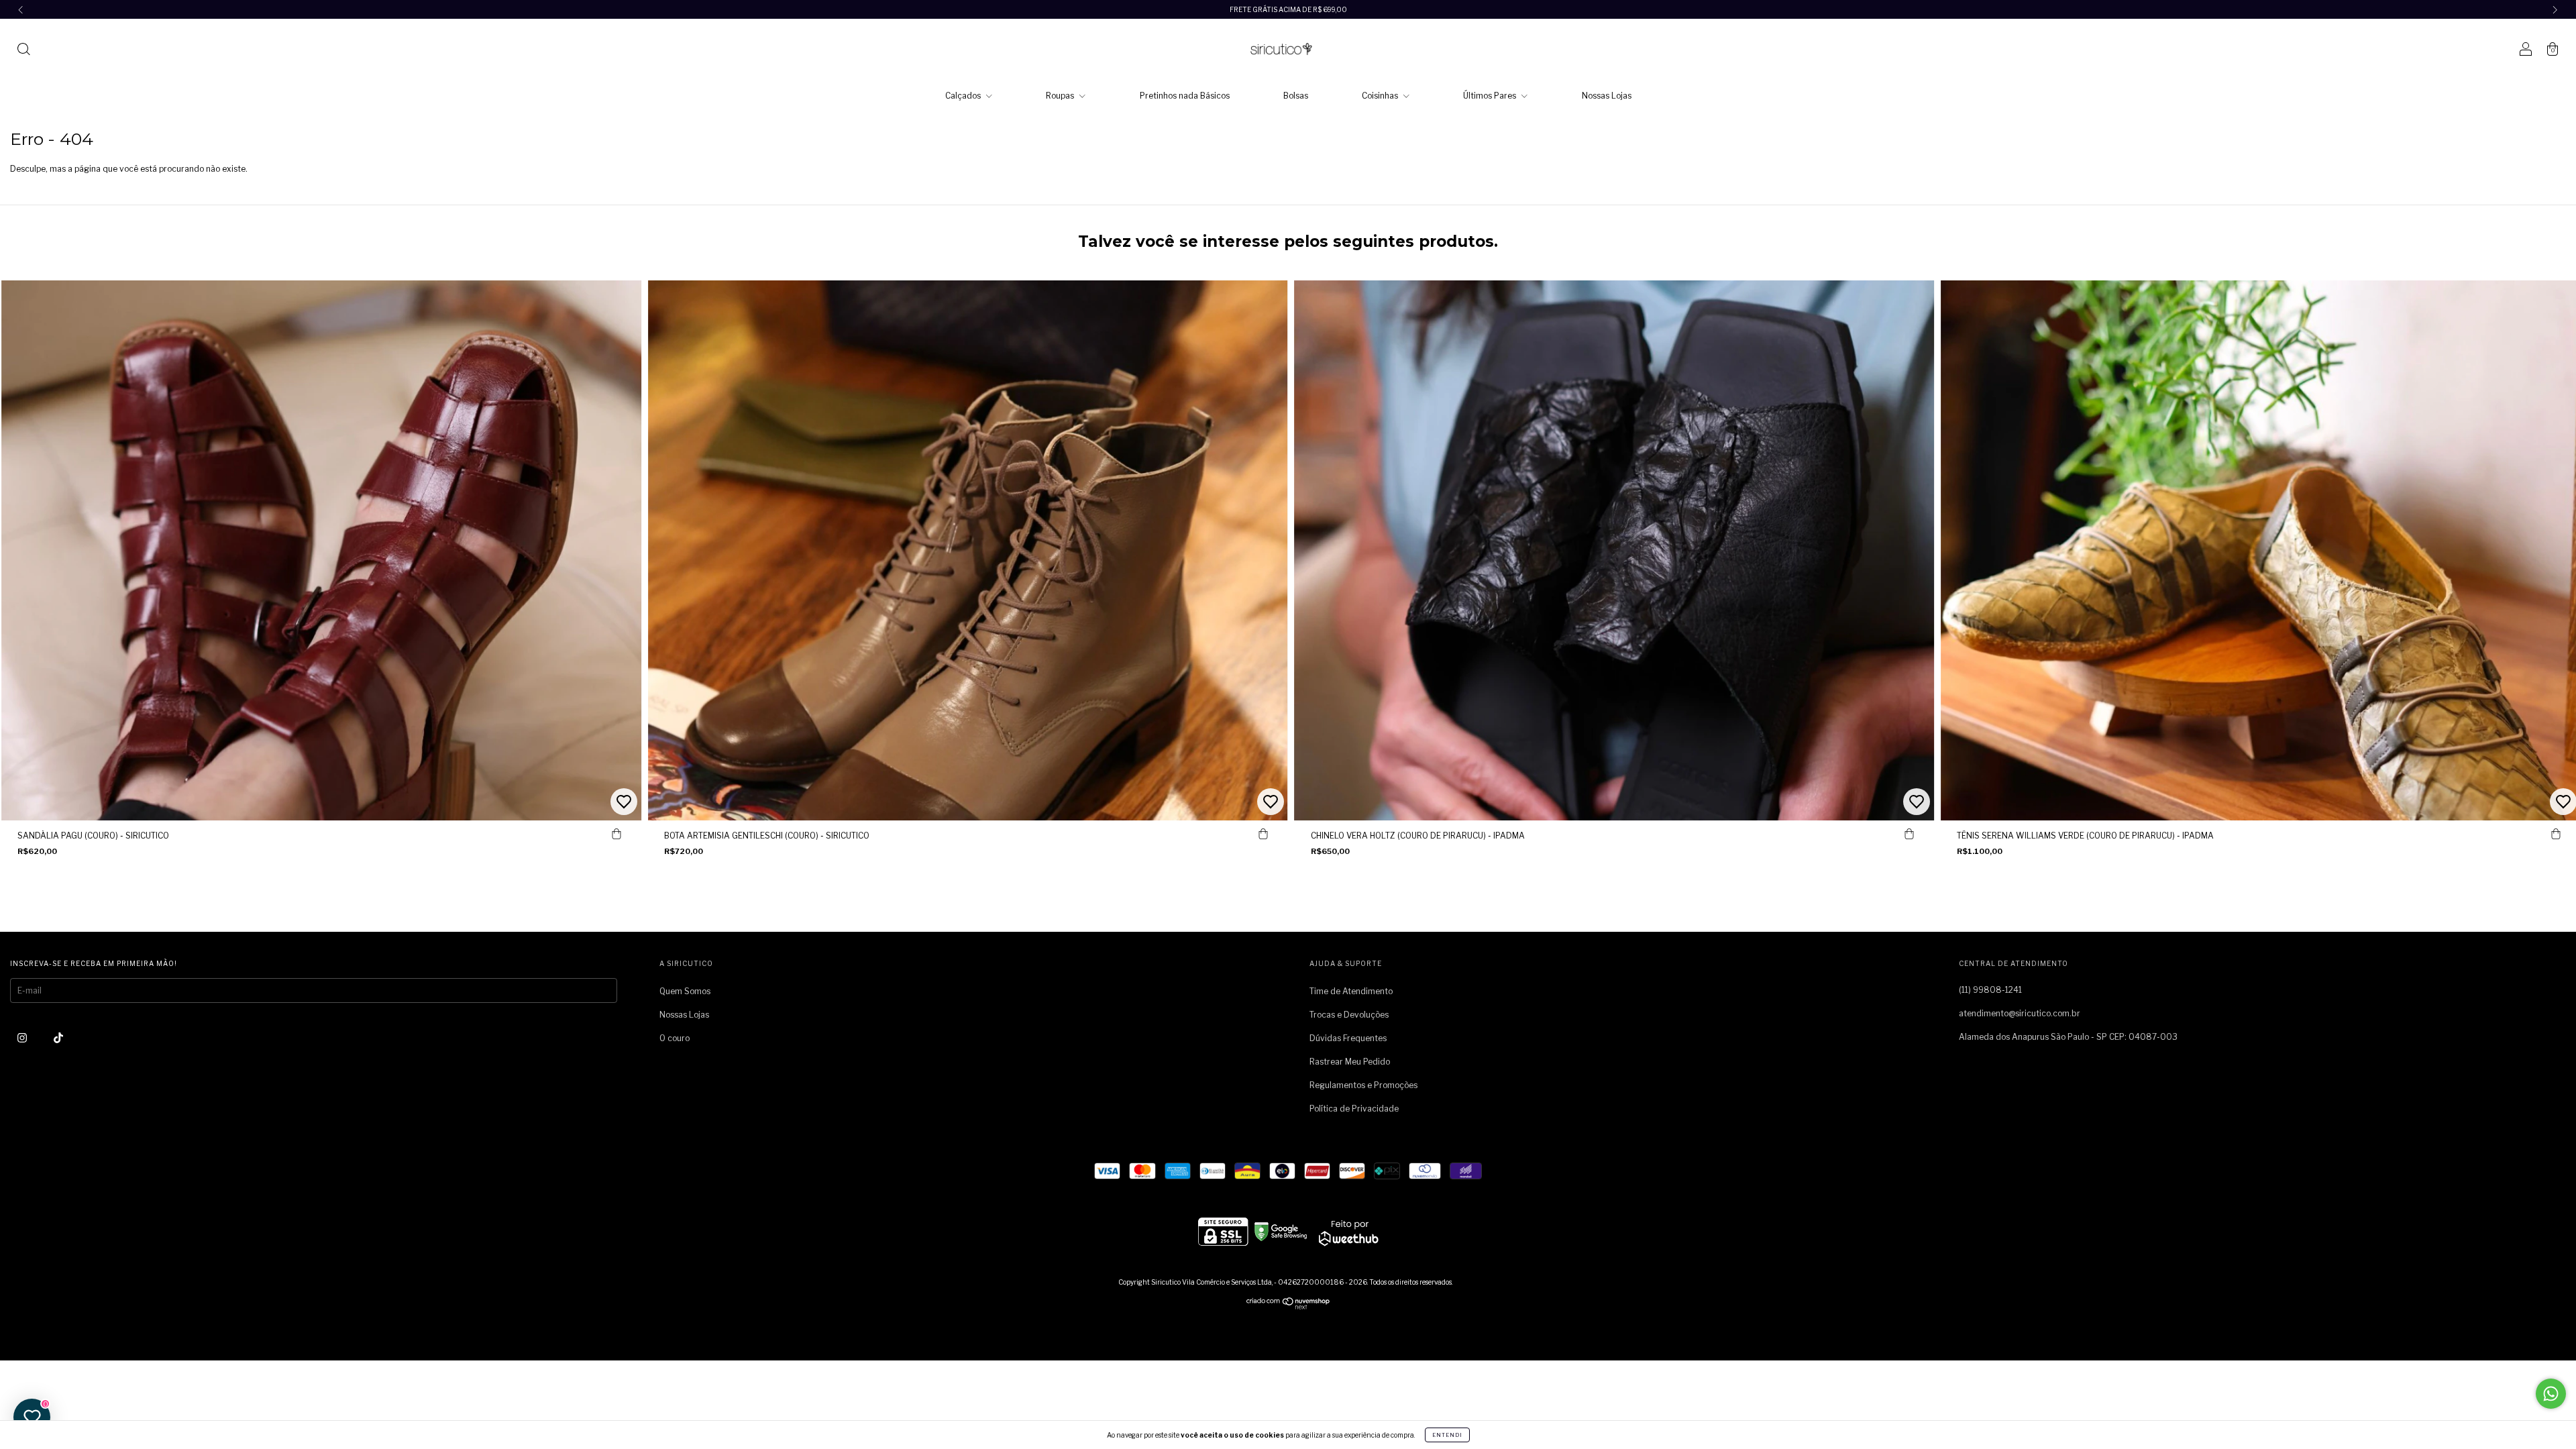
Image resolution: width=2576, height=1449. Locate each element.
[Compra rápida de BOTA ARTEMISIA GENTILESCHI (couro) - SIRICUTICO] (1263, 834)
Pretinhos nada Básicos (1185, 96)
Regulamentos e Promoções (1363, 1085)
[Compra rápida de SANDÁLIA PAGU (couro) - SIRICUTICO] (616, 834)
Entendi (1447, 1435)
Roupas (1061, 96)
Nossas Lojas (1607, 96)
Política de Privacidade (1354, 1109)
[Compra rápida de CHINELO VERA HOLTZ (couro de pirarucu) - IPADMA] (1909, 834)
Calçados (964, 96)
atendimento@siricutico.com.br (2020, 1013)
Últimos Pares (1491, 96)
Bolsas (1296, 96)
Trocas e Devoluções (1349, 1015)
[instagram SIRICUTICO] (23, 1037)
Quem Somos (685, 991)
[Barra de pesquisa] (23, 51)
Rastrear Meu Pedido (1350, 1062)
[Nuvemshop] (1288, 1306)
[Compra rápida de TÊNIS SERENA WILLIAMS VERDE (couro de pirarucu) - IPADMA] (2556, 834)
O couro (675, 1038)
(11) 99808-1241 (1990, 990)
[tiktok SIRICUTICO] (58, 1037)
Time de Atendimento (1351, 991)
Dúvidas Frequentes (1348, 1038)
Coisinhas (1381, 96)
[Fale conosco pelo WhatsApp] (2551, 1394)
